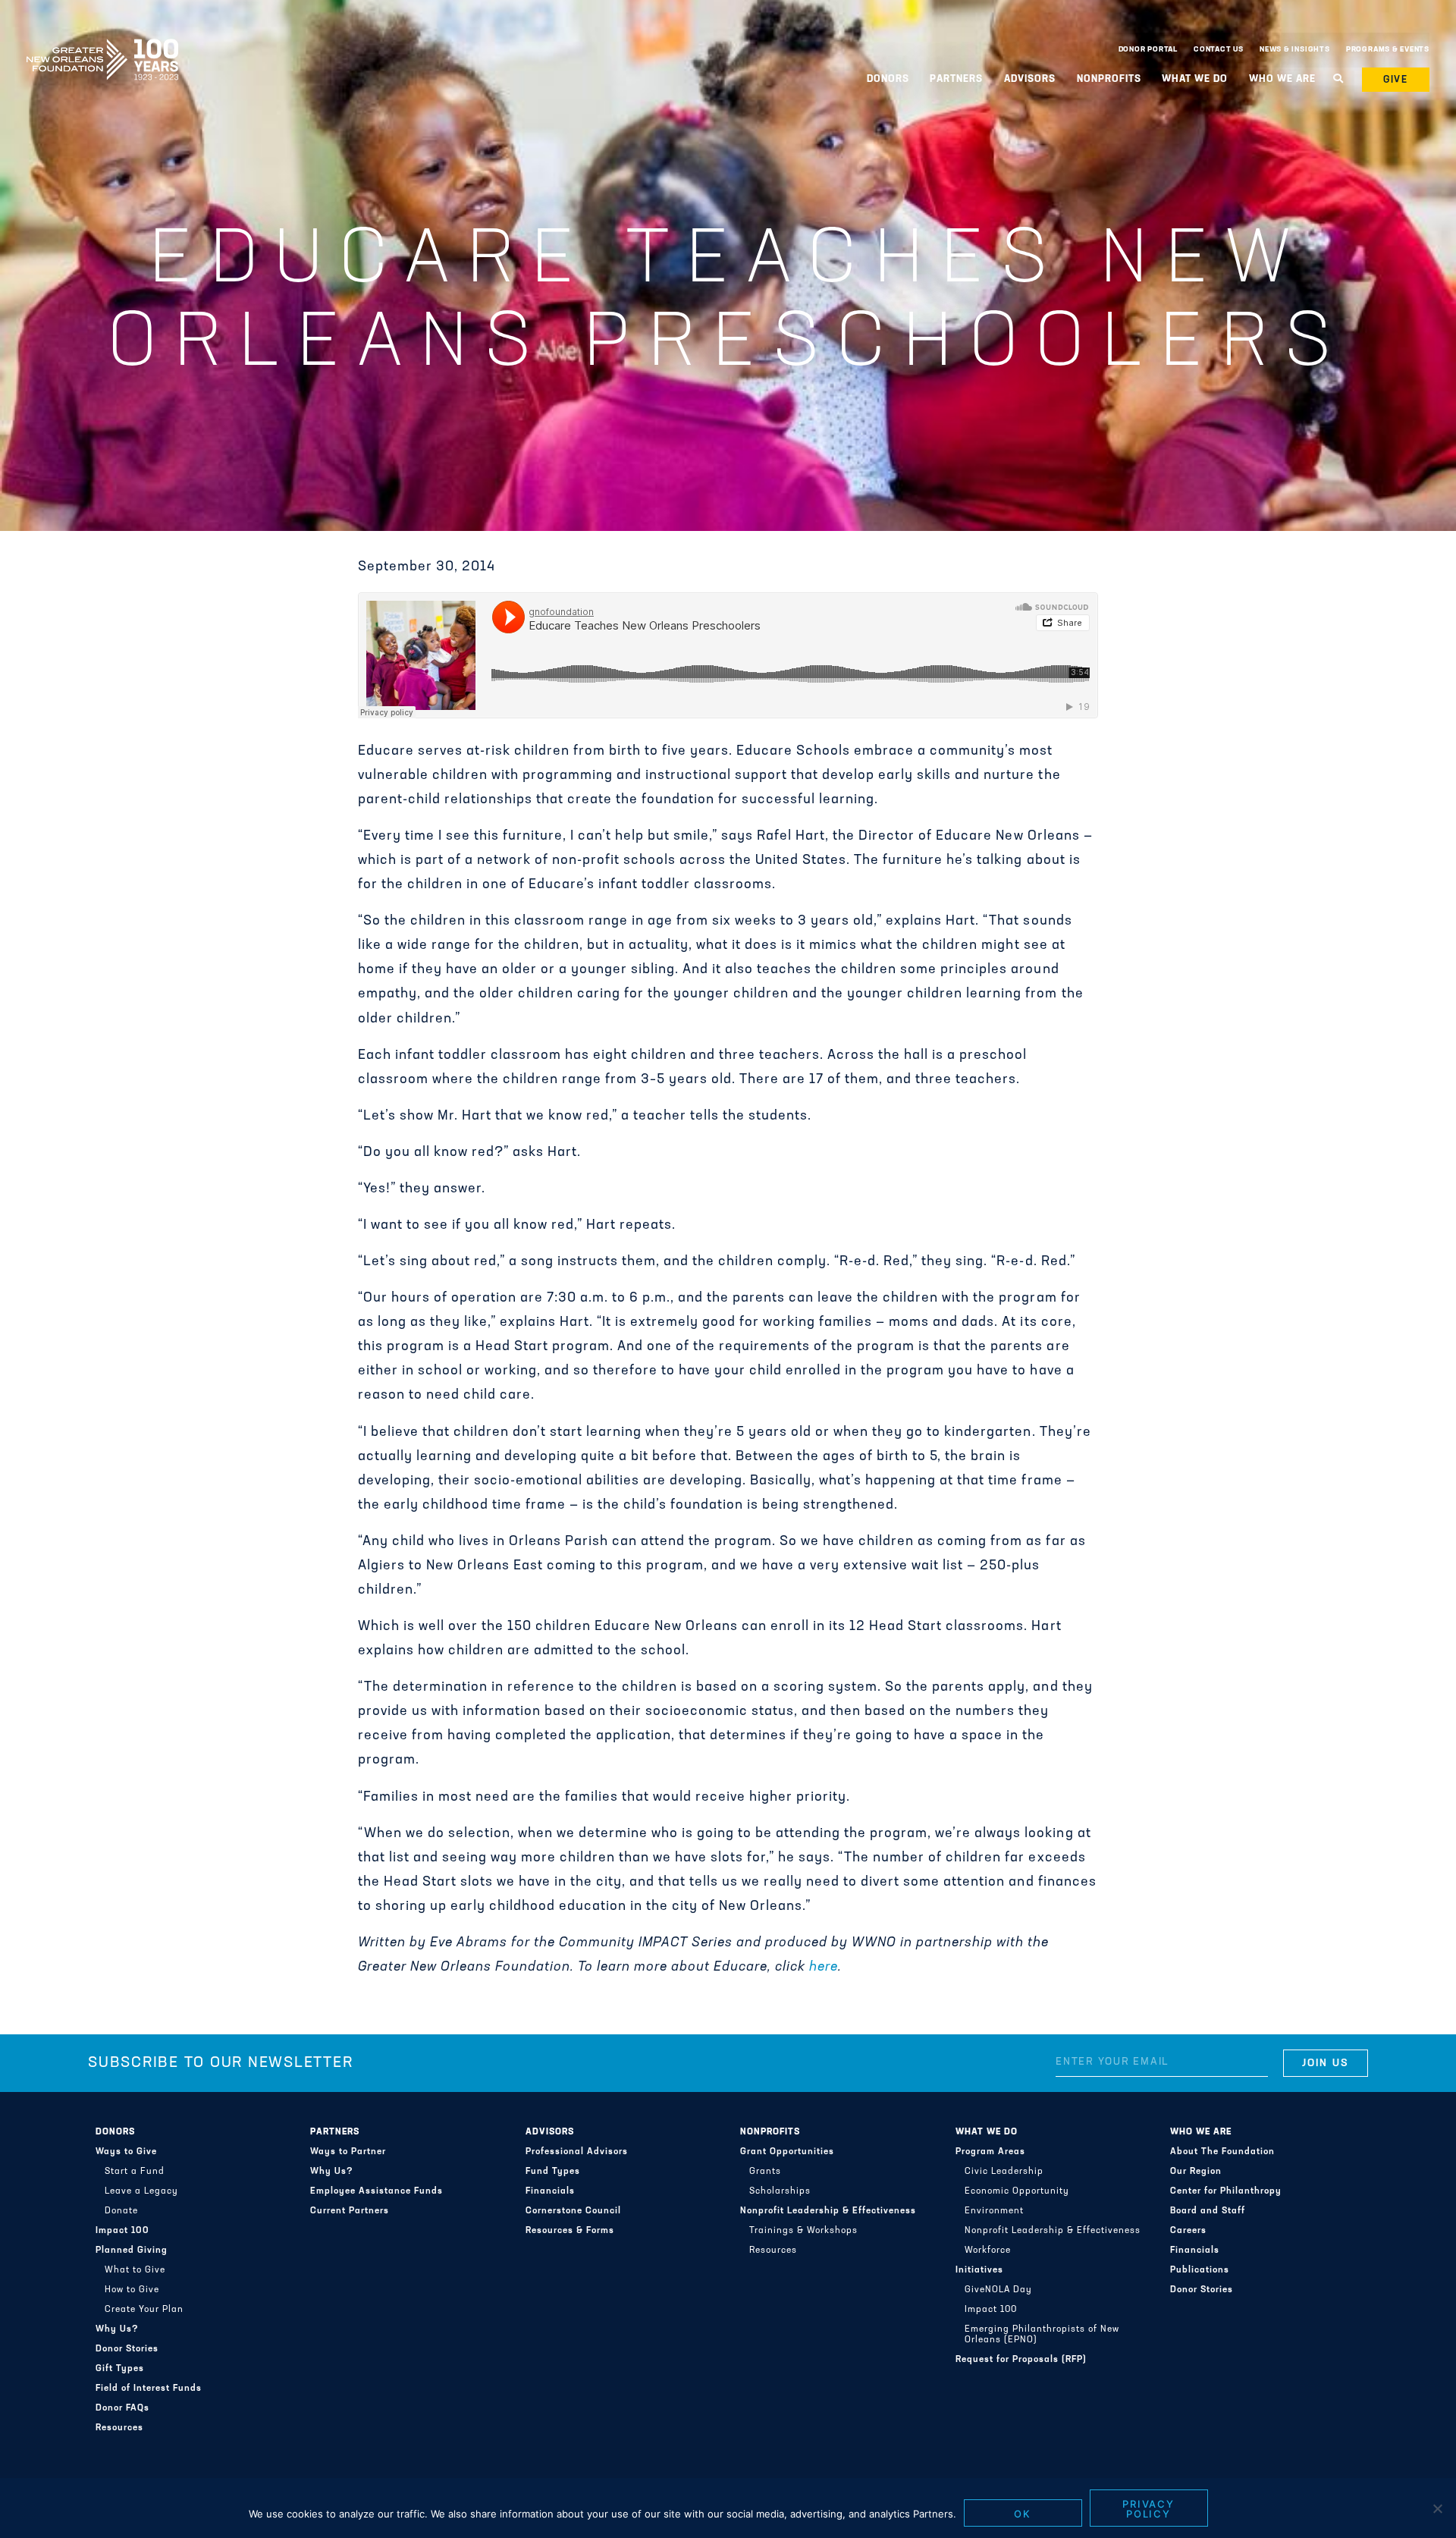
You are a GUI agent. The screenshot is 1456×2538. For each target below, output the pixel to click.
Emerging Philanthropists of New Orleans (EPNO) (1042, 2335)
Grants (765, 2172)
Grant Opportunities (787, 2152)
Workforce (988, 2251)
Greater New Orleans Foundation (102, 46)
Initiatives (979, 2270)
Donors (115, 2132)
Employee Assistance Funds (377, 2191)
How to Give (132, 2290)
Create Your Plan (144, 2310)
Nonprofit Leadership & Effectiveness (828, 2211)
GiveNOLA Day (998, 2290)
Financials (550, 2191)
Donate (121, 2211)
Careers (1188, 2231)
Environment (994, 2211)
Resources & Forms (570, 2231)
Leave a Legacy (141, 2191)
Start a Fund (135, 2172)
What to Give (135, 2270)
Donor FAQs (122, 2408)
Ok (1023, 2514)
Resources (119, 2428)
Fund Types (553, 2172)
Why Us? (117, 2329)
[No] (1437, 2508)
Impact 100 (122, 2231)
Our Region (1196, 2172)
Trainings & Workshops (803, 2231)
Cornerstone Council (573, 2211)
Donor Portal (1148, 50)
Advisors (550, 2132)
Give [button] (1396, 80)
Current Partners (350, 2211)
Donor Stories (127, 2349)
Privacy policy (1149, 2509)
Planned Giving (132, 2251)
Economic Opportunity (1017, 2191)
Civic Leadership (1004, 2172)
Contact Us (1219, 50)
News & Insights (1295, 50)
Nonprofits (770, 2132)
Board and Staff (1208, 2211)
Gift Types (120, 2369)
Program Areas (990, 2152)
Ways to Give (126, 2152)
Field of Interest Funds (149, 2389)
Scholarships (780, 2191)
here (824, 1968)
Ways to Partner (348, 2152)
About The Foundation (1222, 2152)
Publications (1200, 2270)
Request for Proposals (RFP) (1021, 2360)
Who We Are (1201, 2132)
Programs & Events (1388, 50)
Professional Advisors (577, 2152)
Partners (335, 2132)
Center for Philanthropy (1226, 2191)
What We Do (987, 2132)
